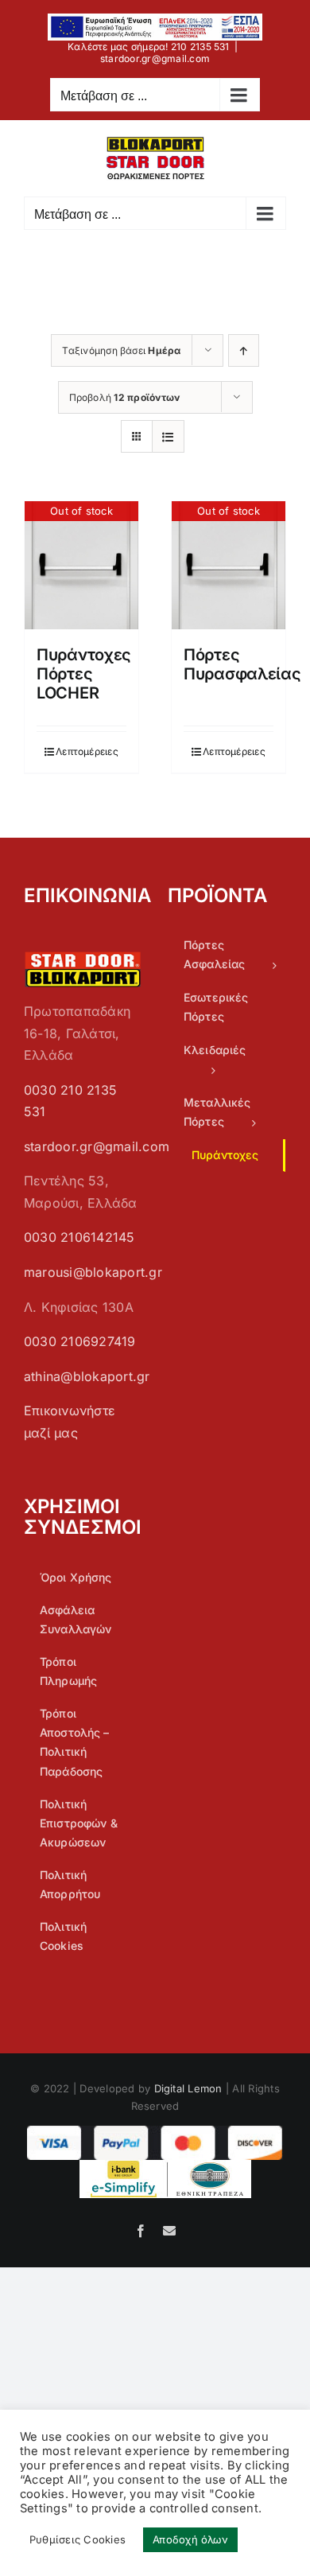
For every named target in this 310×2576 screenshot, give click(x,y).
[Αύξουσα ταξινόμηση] (244, 350)
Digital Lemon (188, 2088)
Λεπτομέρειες (87, 751)
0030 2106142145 (79, 1237)
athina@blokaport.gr (87, 1376)
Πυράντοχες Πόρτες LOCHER (84, 674)
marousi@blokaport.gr (93, 1272)
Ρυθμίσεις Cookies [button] (77, 2539)
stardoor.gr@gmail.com (155, 58)
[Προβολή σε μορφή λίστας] (168, 436)
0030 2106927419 (80, 1341)
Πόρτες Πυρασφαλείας (242, 664)
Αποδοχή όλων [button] (190, 2539)
